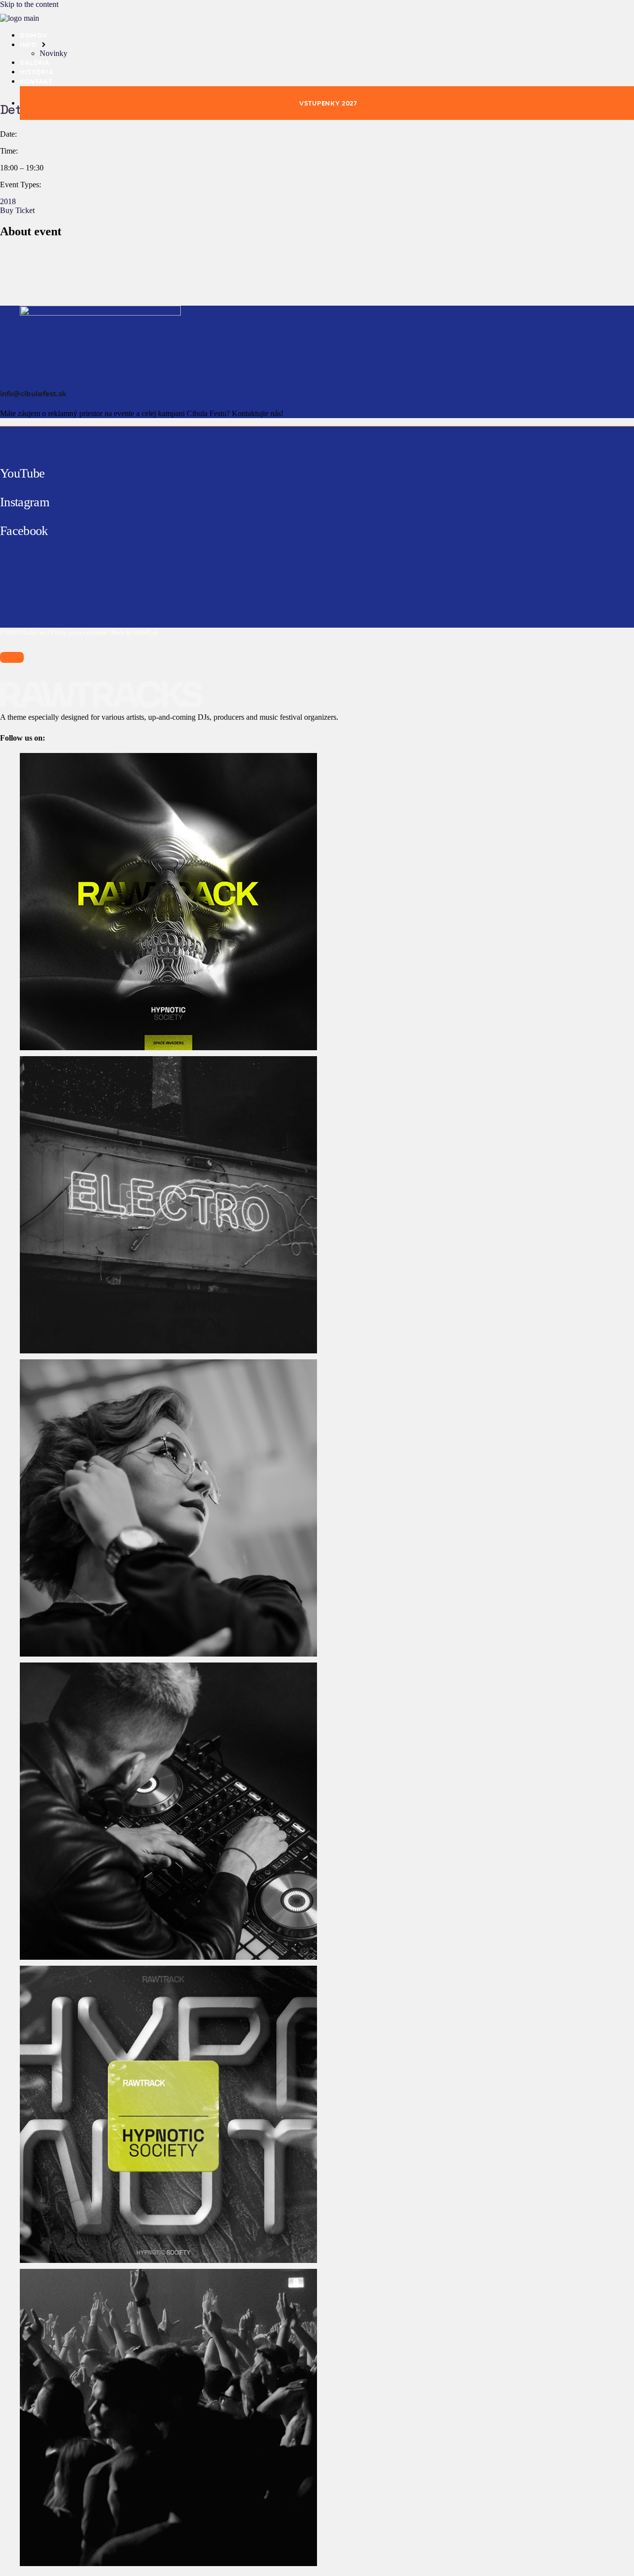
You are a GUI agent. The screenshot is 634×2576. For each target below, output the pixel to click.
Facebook (24, 531)
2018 (8, 201)
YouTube (22, 473)
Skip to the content (29, 4)
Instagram (25, 502)
